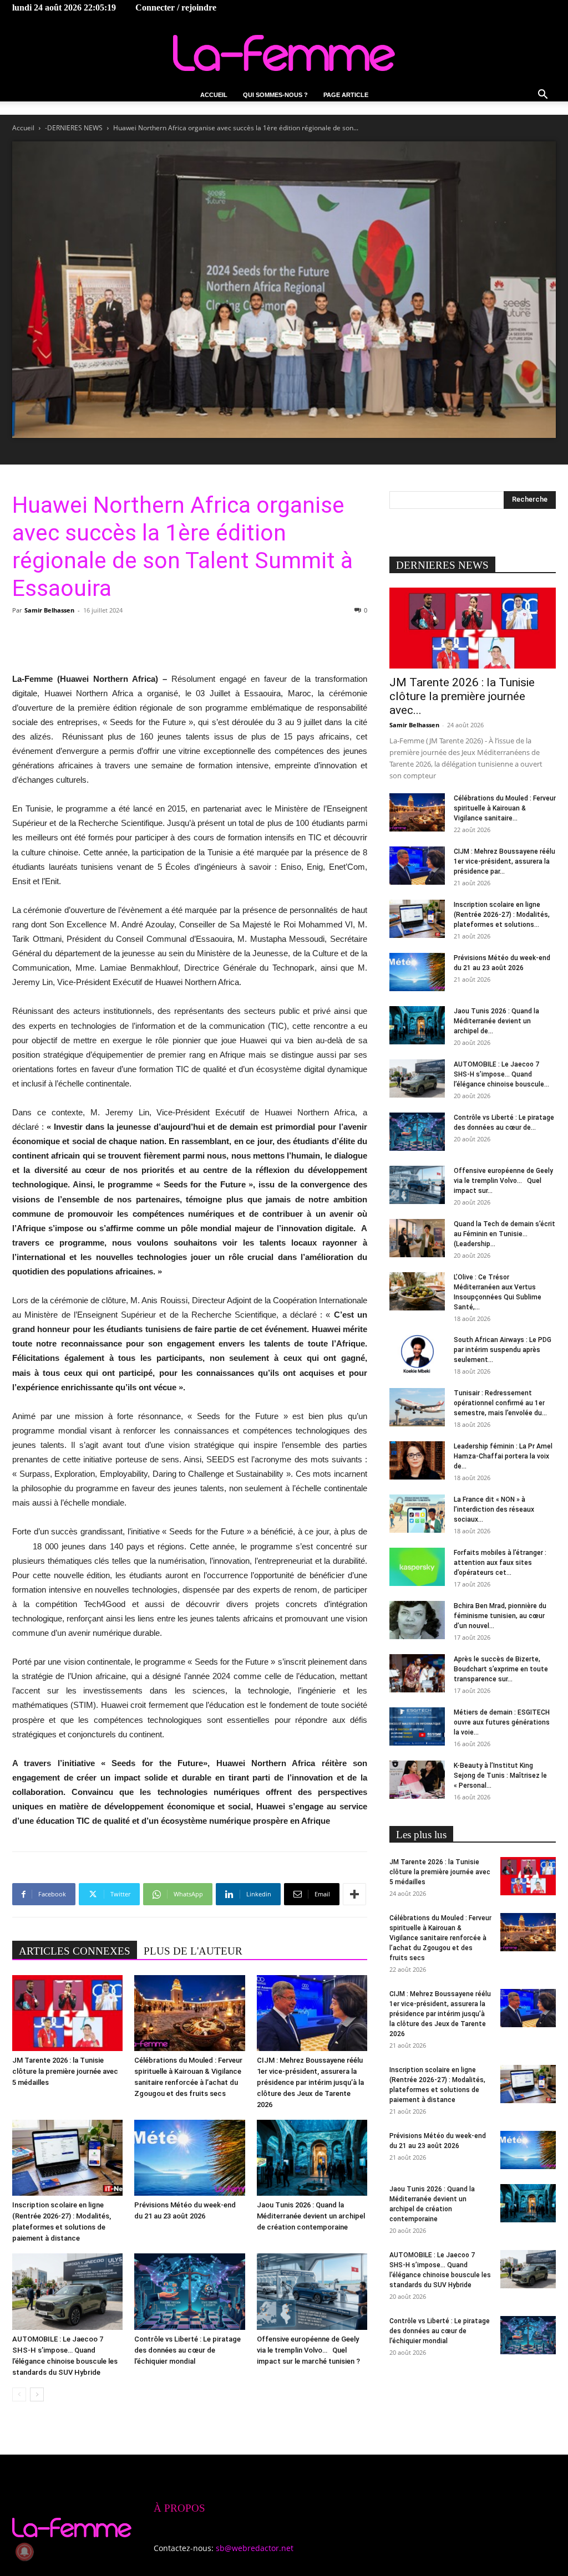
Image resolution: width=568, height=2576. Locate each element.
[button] (542, 96)
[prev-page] (19, 2394)
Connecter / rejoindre (176, 7)
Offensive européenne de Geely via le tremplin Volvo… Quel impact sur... (503, 1181)
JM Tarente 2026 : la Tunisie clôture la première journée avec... (462, 696)
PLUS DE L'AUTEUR (193, 1951)
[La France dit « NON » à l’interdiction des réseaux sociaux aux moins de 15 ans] (417, 1514)
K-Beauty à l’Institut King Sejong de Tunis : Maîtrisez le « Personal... (500, 1776)
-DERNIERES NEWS (74, 128)
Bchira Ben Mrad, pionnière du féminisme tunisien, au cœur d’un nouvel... (500, 1616)
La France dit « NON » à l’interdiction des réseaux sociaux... (494, 1509)
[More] (354, 1894)
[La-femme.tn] (284, 53)
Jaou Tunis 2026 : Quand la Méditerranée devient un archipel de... (496, 1021)
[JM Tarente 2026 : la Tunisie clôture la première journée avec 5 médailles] (67, 2013)
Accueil (214, 95)
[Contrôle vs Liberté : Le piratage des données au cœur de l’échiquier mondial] (189, 2291)
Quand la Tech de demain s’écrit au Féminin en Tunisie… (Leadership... (504, 1234)
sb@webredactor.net (255, 2548)
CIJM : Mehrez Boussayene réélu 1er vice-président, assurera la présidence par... (504, 861)
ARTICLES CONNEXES (75, 1951)
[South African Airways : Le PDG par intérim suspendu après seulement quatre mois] (417, 1354)
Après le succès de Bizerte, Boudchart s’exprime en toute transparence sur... (501, 1669)
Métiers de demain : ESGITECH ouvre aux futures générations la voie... (502, 1722)
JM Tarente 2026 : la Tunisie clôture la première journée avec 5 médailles (65, 2071)
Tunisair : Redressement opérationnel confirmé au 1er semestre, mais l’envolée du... (500, 1403)
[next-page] (37, 2394)
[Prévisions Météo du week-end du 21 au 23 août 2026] (189, 2158)
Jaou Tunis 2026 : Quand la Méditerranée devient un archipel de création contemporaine (311, 2216)
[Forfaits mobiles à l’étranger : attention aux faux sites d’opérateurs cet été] (417, 1567)
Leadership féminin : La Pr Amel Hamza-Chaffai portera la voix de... (503, 1456)
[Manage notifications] (24, 2552)
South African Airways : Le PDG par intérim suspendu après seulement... (503, 1350)
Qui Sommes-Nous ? (275, 95)
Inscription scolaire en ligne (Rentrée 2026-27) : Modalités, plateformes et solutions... (502, 915)
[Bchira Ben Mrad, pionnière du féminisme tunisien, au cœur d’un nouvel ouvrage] (417, 1620)
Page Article (346, 95)
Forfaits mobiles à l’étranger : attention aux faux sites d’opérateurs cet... (500, 1563)
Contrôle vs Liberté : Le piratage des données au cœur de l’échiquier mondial (187, 2350)
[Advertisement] (190, 644)
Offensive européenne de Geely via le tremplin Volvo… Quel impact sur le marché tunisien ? (308, 2350)
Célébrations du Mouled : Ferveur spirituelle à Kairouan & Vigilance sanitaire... (505, 808)
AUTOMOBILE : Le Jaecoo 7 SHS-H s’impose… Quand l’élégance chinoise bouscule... (501, 1074)
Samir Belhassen (49, 610)
